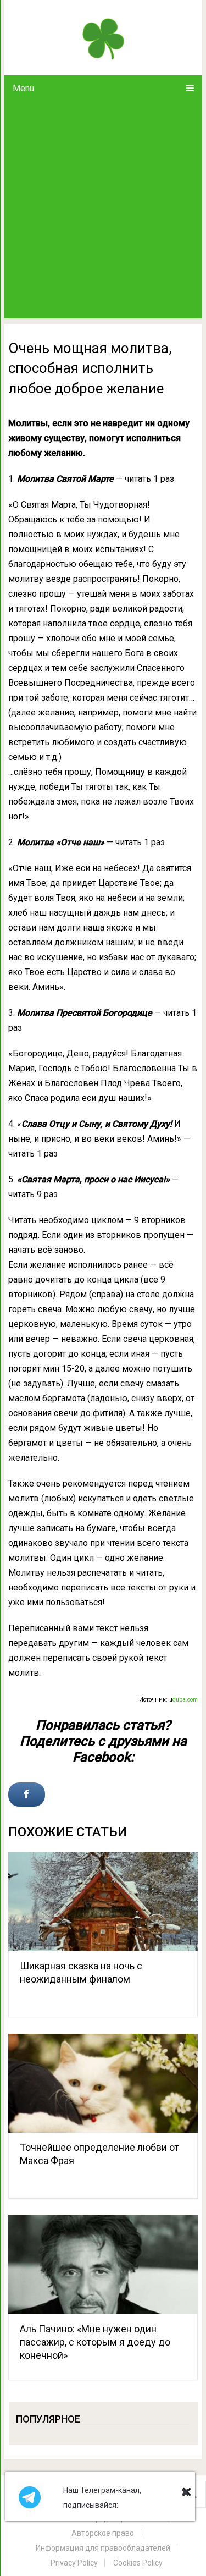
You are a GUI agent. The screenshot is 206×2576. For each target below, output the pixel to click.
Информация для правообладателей (103, 2548)
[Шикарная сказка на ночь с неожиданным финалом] (103, 1902)
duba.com (185, 1700)
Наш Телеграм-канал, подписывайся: (102, 2498)
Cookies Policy (138, 2563)
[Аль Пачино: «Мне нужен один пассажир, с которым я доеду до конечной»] (103, 2265)
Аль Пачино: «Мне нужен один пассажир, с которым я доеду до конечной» (95, 2342)
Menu (23, 88)
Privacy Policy (74, 2563)
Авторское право (103, 2533)
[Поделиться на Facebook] (27, 1795)
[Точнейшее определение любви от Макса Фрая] (103, 2083)
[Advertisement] (103, 210)
